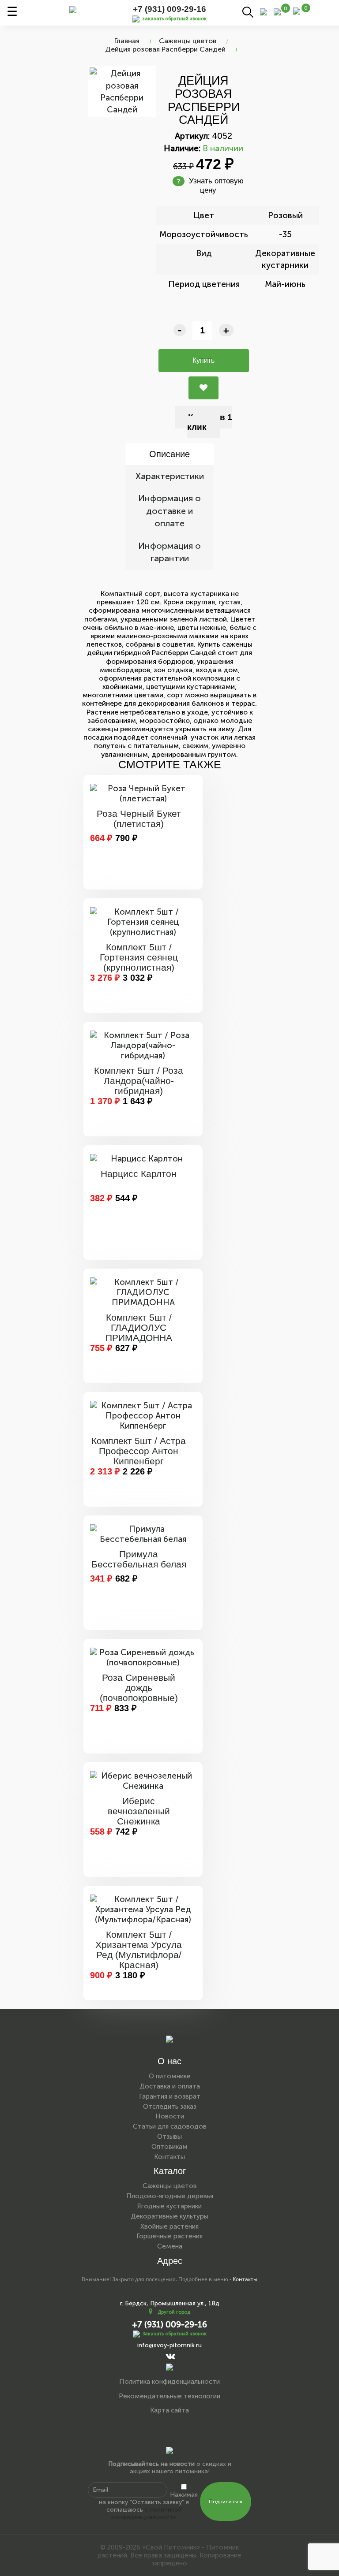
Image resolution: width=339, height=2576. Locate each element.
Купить (203, 360)
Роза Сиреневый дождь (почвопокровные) (139, 1688)
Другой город (174, 2312)
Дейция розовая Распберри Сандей (165, 49)
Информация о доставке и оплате (169, 511)
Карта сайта (169, 2410)
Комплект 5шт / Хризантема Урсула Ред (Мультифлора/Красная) (139, 1950)
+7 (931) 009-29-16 (169, 9)
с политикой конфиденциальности (147, 2513)
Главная (127, 41)
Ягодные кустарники (169, 2206)
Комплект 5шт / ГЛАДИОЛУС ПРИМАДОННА (139, 1327)
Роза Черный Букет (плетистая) (139, 819)
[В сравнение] (203, 388)
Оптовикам (169, 2147)
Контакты (169, 2157)
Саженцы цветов (188, 41)
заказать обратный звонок (174, 19)
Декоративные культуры (169, 2216)
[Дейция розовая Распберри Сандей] (122, 91)
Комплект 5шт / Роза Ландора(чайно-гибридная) (139, 1081)
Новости (170, 2116)
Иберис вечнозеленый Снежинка (139, 1811)
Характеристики (170, 476)
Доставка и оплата (170, 2086)
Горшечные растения (169, 2236)
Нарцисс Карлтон (139, 1174)
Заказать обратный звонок (175, 2334)
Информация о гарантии (169, 552)
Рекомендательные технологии (169, 2396)
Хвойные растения (169, 2226)
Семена (170, 2246)
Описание (169, 454)
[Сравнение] (277, 11)
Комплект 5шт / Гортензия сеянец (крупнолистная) (139, 957)
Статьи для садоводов (170, 2126)
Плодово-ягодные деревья (170, 2196)
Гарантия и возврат (170, 2096)
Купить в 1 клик (210, 422)
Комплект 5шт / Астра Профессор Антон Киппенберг (139, 1451)
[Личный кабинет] (264, 11)
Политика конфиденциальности (169, 2382)
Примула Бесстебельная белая (139, 1559)
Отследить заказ (170, 2107)
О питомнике (170, 2076)
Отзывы (169, 2137)
